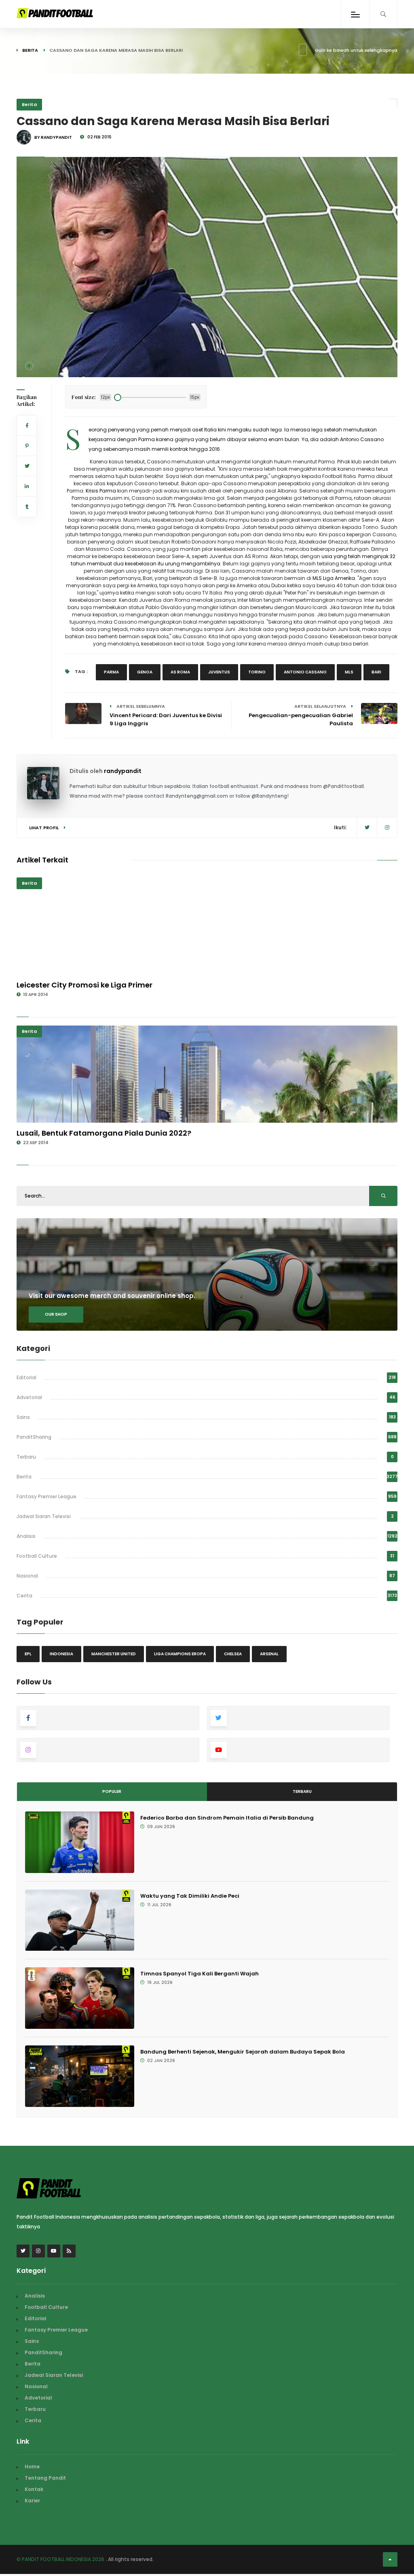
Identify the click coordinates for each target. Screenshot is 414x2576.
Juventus (219, 672)
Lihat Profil (44, 828)
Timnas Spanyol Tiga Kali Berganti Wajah (200, 1974)
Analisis (26, 1536)
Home (32, 2467)
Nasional (27, 1576)
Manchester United (114, 1654)
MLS (349, 672)
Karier (32, 2501)
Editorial (26, 1377)
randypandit (123, 771)
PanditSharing (34, 1437)
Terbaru (26, 1457)
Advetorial (29, 1397)
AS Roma (180, 672)
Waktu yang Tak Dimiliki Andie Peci (190, 1896)
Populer (112, 1791)
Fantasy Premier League (46, 1496)
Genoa (145, 672)
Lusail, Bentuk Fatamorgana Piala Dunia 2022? (104, 1133)
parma (111, 672)
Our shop (56, 1314)
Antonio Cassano (305, 672)
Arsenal (269, 1654)
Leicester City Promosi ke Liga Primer (84, 985)
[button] (29, 366)
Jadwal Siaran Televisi (44, 1516)
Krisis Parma (101, 491)
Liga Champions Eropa (180, 1654)
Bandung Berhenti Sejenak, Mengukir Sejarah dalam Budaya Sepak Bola (243, 2052)
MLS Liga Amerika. (334, 578)
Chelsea (233, 1654)
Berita (30, 50)
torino (257, 672)
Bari (376, 672)
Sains (23, 1417)
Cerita (24, 1596)
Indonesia (61, 1654)
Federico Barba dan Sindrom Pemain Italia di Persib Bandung (227, 1818)
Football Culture (37, 1556)
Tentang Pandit (45, 2478)
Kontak (34, 2489)
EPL (28, 1654)
